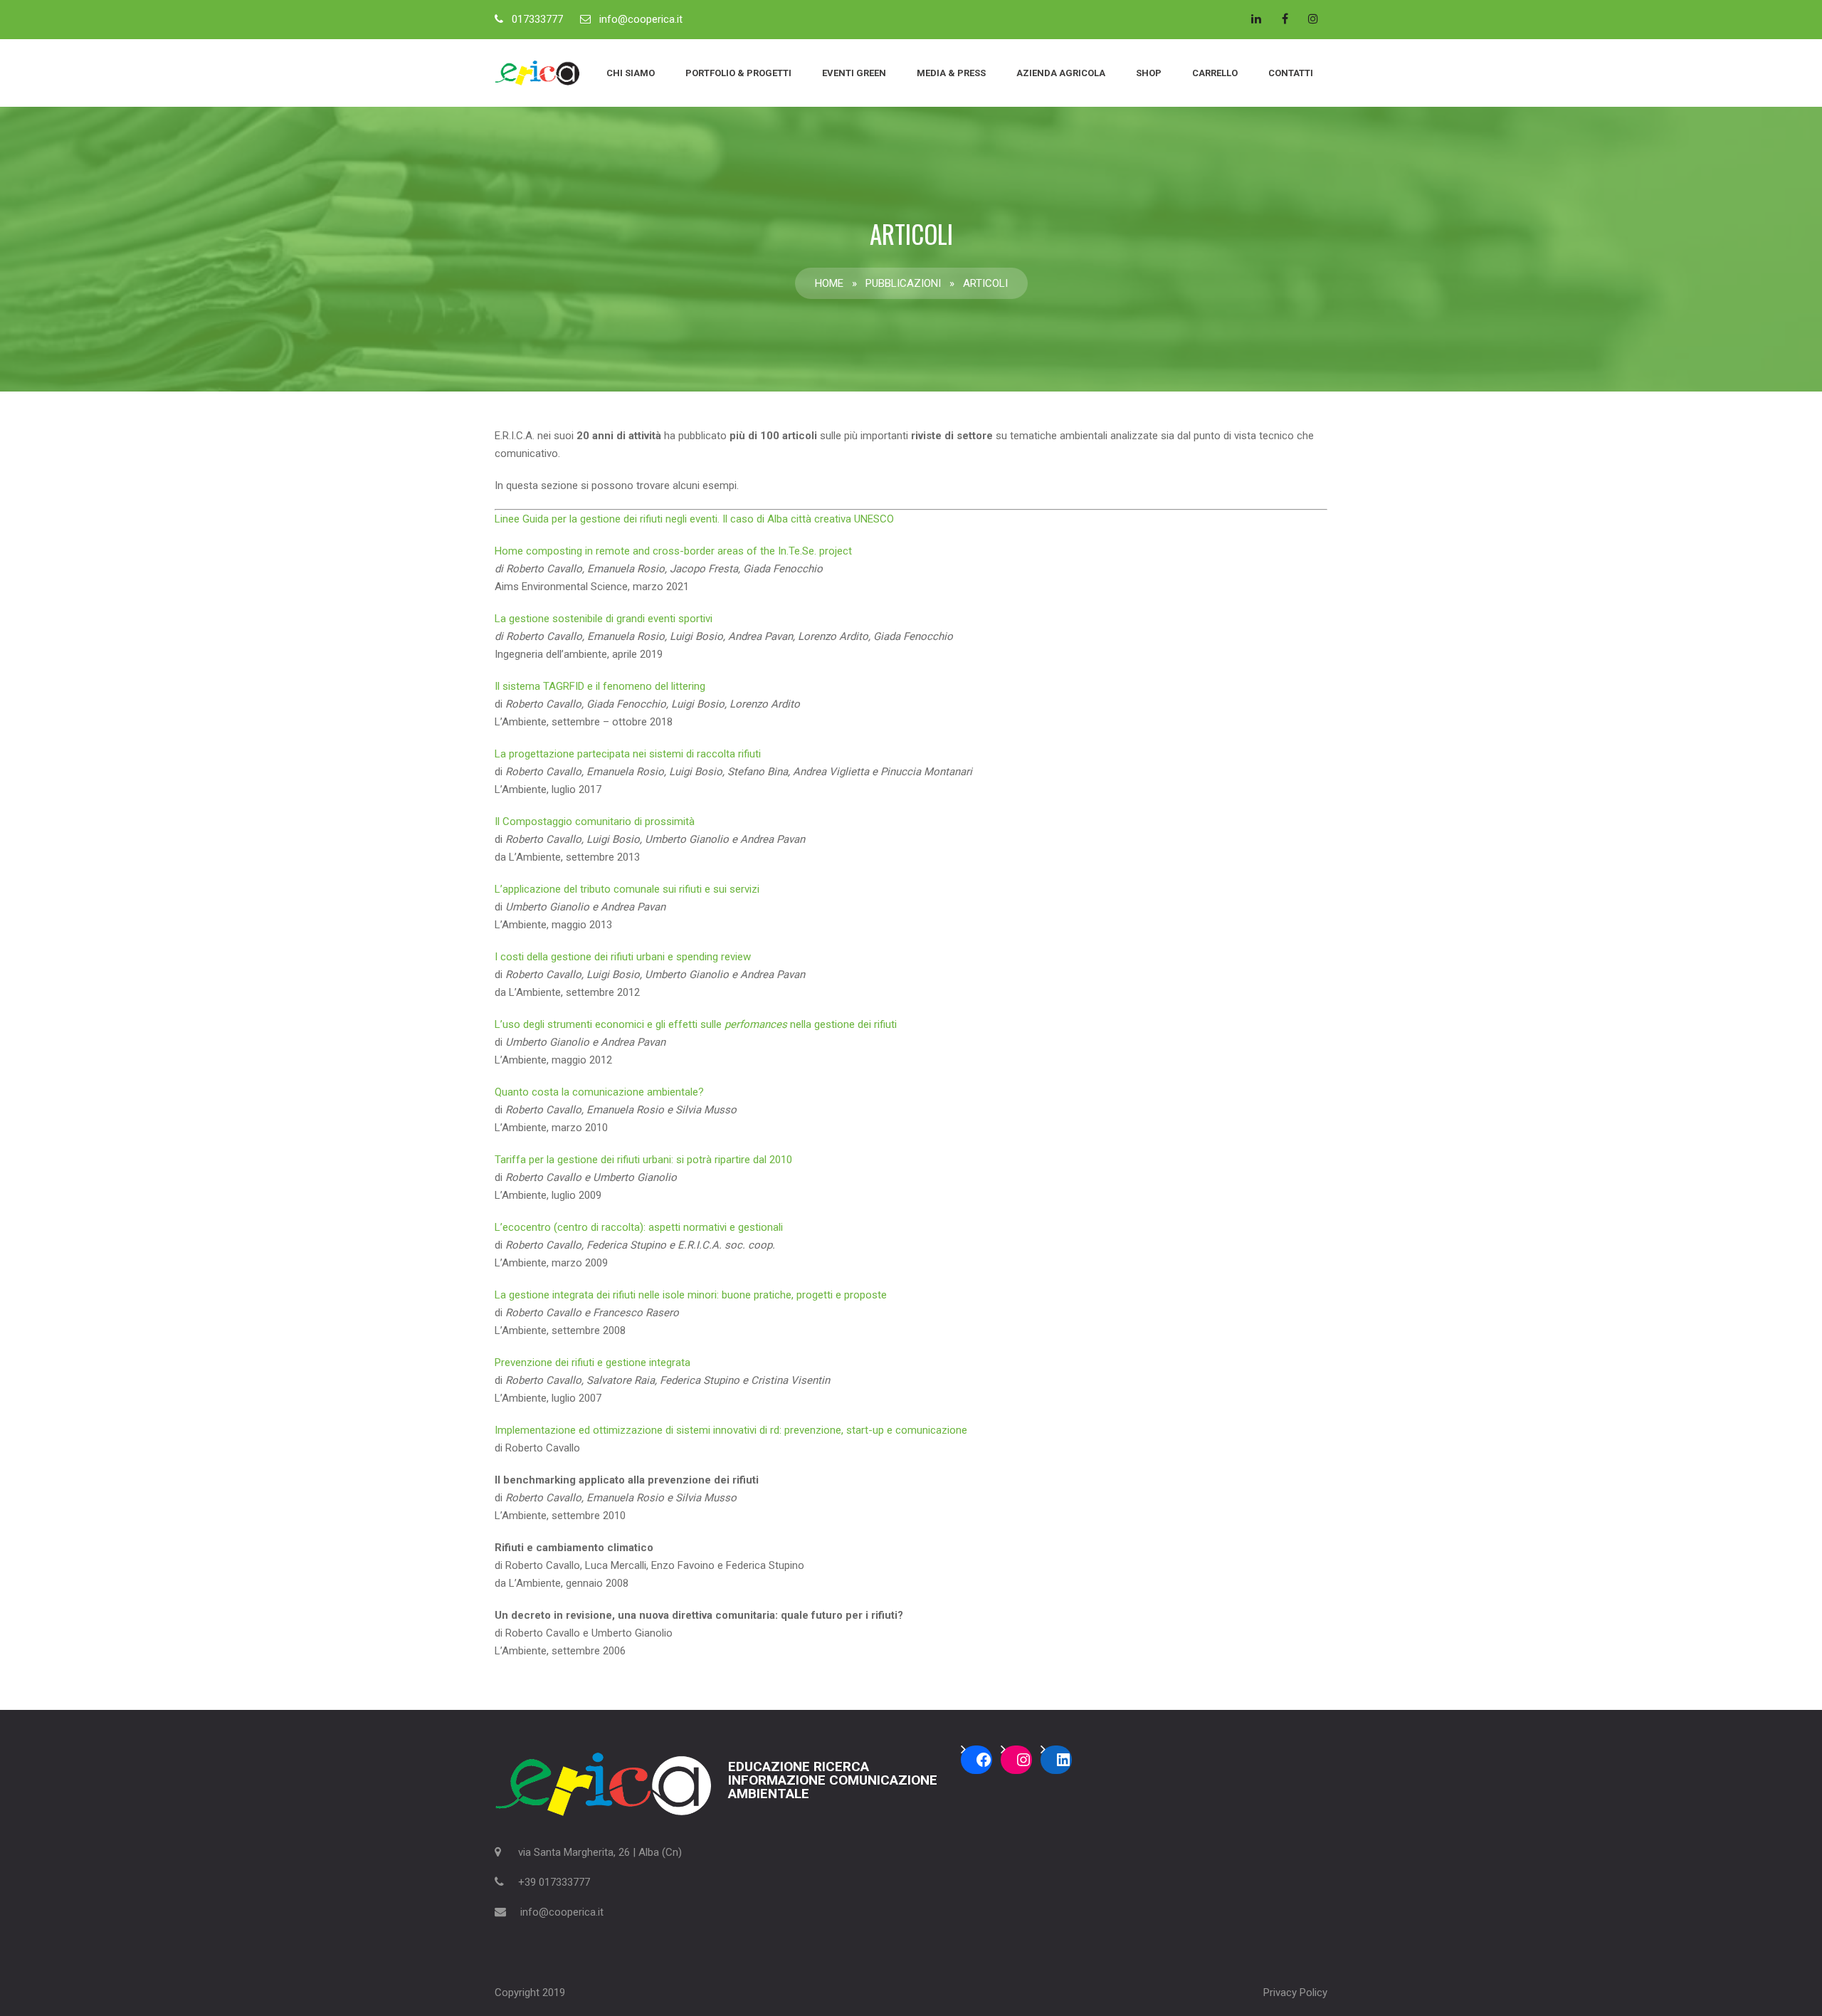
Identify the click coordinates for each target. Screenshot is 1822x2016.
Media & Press (951, 73)
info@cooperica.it (641, 19)
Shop (1149, 73)
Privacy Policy (1295, 1993)
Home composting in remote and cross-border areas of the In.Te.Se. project (673, 551)
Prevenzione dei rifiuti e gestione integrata (593, 1363)
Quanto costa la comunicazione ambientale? (599, 1092)
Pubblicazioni (903, 283)
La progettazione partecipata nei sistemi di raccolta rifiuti (628, 754)
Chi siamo (631, 73)
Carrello (1215, 73)
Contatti (1291, 73)
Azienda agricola (1061, 73)
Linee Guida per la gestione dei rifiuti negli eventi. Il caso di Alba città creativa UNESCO (694, 519)
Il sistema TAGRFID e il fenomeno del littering (600, 686)
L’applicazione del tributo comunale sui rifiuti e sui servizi (627, 889)
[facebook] (1285, 19)
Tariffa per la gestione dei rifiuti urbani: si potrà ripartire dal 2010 (643, 1160)
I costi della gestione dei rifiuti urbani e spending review (623, 957)
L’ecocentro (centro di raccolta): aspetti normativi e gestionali (639, 1227)
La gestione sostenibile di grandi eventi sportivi (604, 619)
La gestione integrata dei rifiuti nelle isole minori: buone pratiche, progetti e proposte (691, 1295)
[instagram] (1313, 19)
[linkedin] (1256, 19)
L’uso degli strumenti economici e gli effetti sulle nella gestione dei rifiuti (696, 1024)
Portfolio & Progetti (738, 73)
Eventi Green (854, 73)
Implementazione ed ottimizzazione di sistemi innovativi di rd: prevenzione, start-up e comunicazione (731, 1430)
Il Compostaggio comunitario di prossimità (595, 821)
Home (829, 283)
